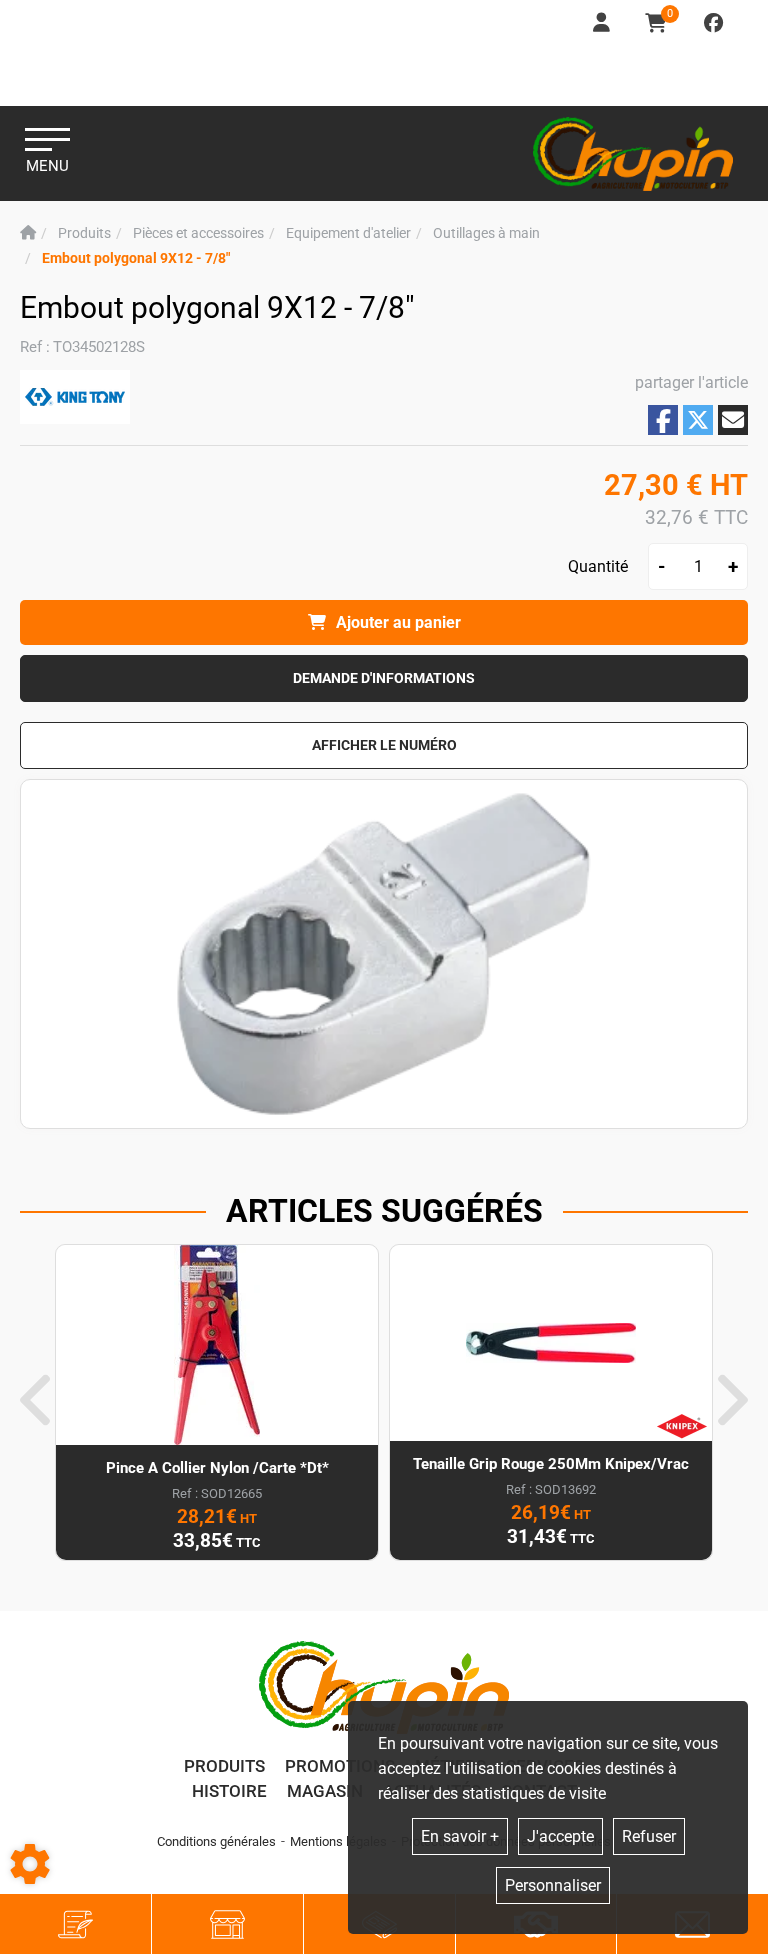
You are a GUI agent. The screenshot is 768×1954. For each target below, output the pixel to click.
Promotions (340, 1766)
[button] (136, 258)
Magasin (325, 1791)
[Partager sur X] (698, 420)
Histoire (229, 1791)
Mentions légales (338, 1841)
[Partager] (733, 420)
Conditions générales (216, 1841)
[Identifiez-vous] (603, 23)
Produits (224, 1766)
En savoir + (460, 1836)
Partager (663, 420)
